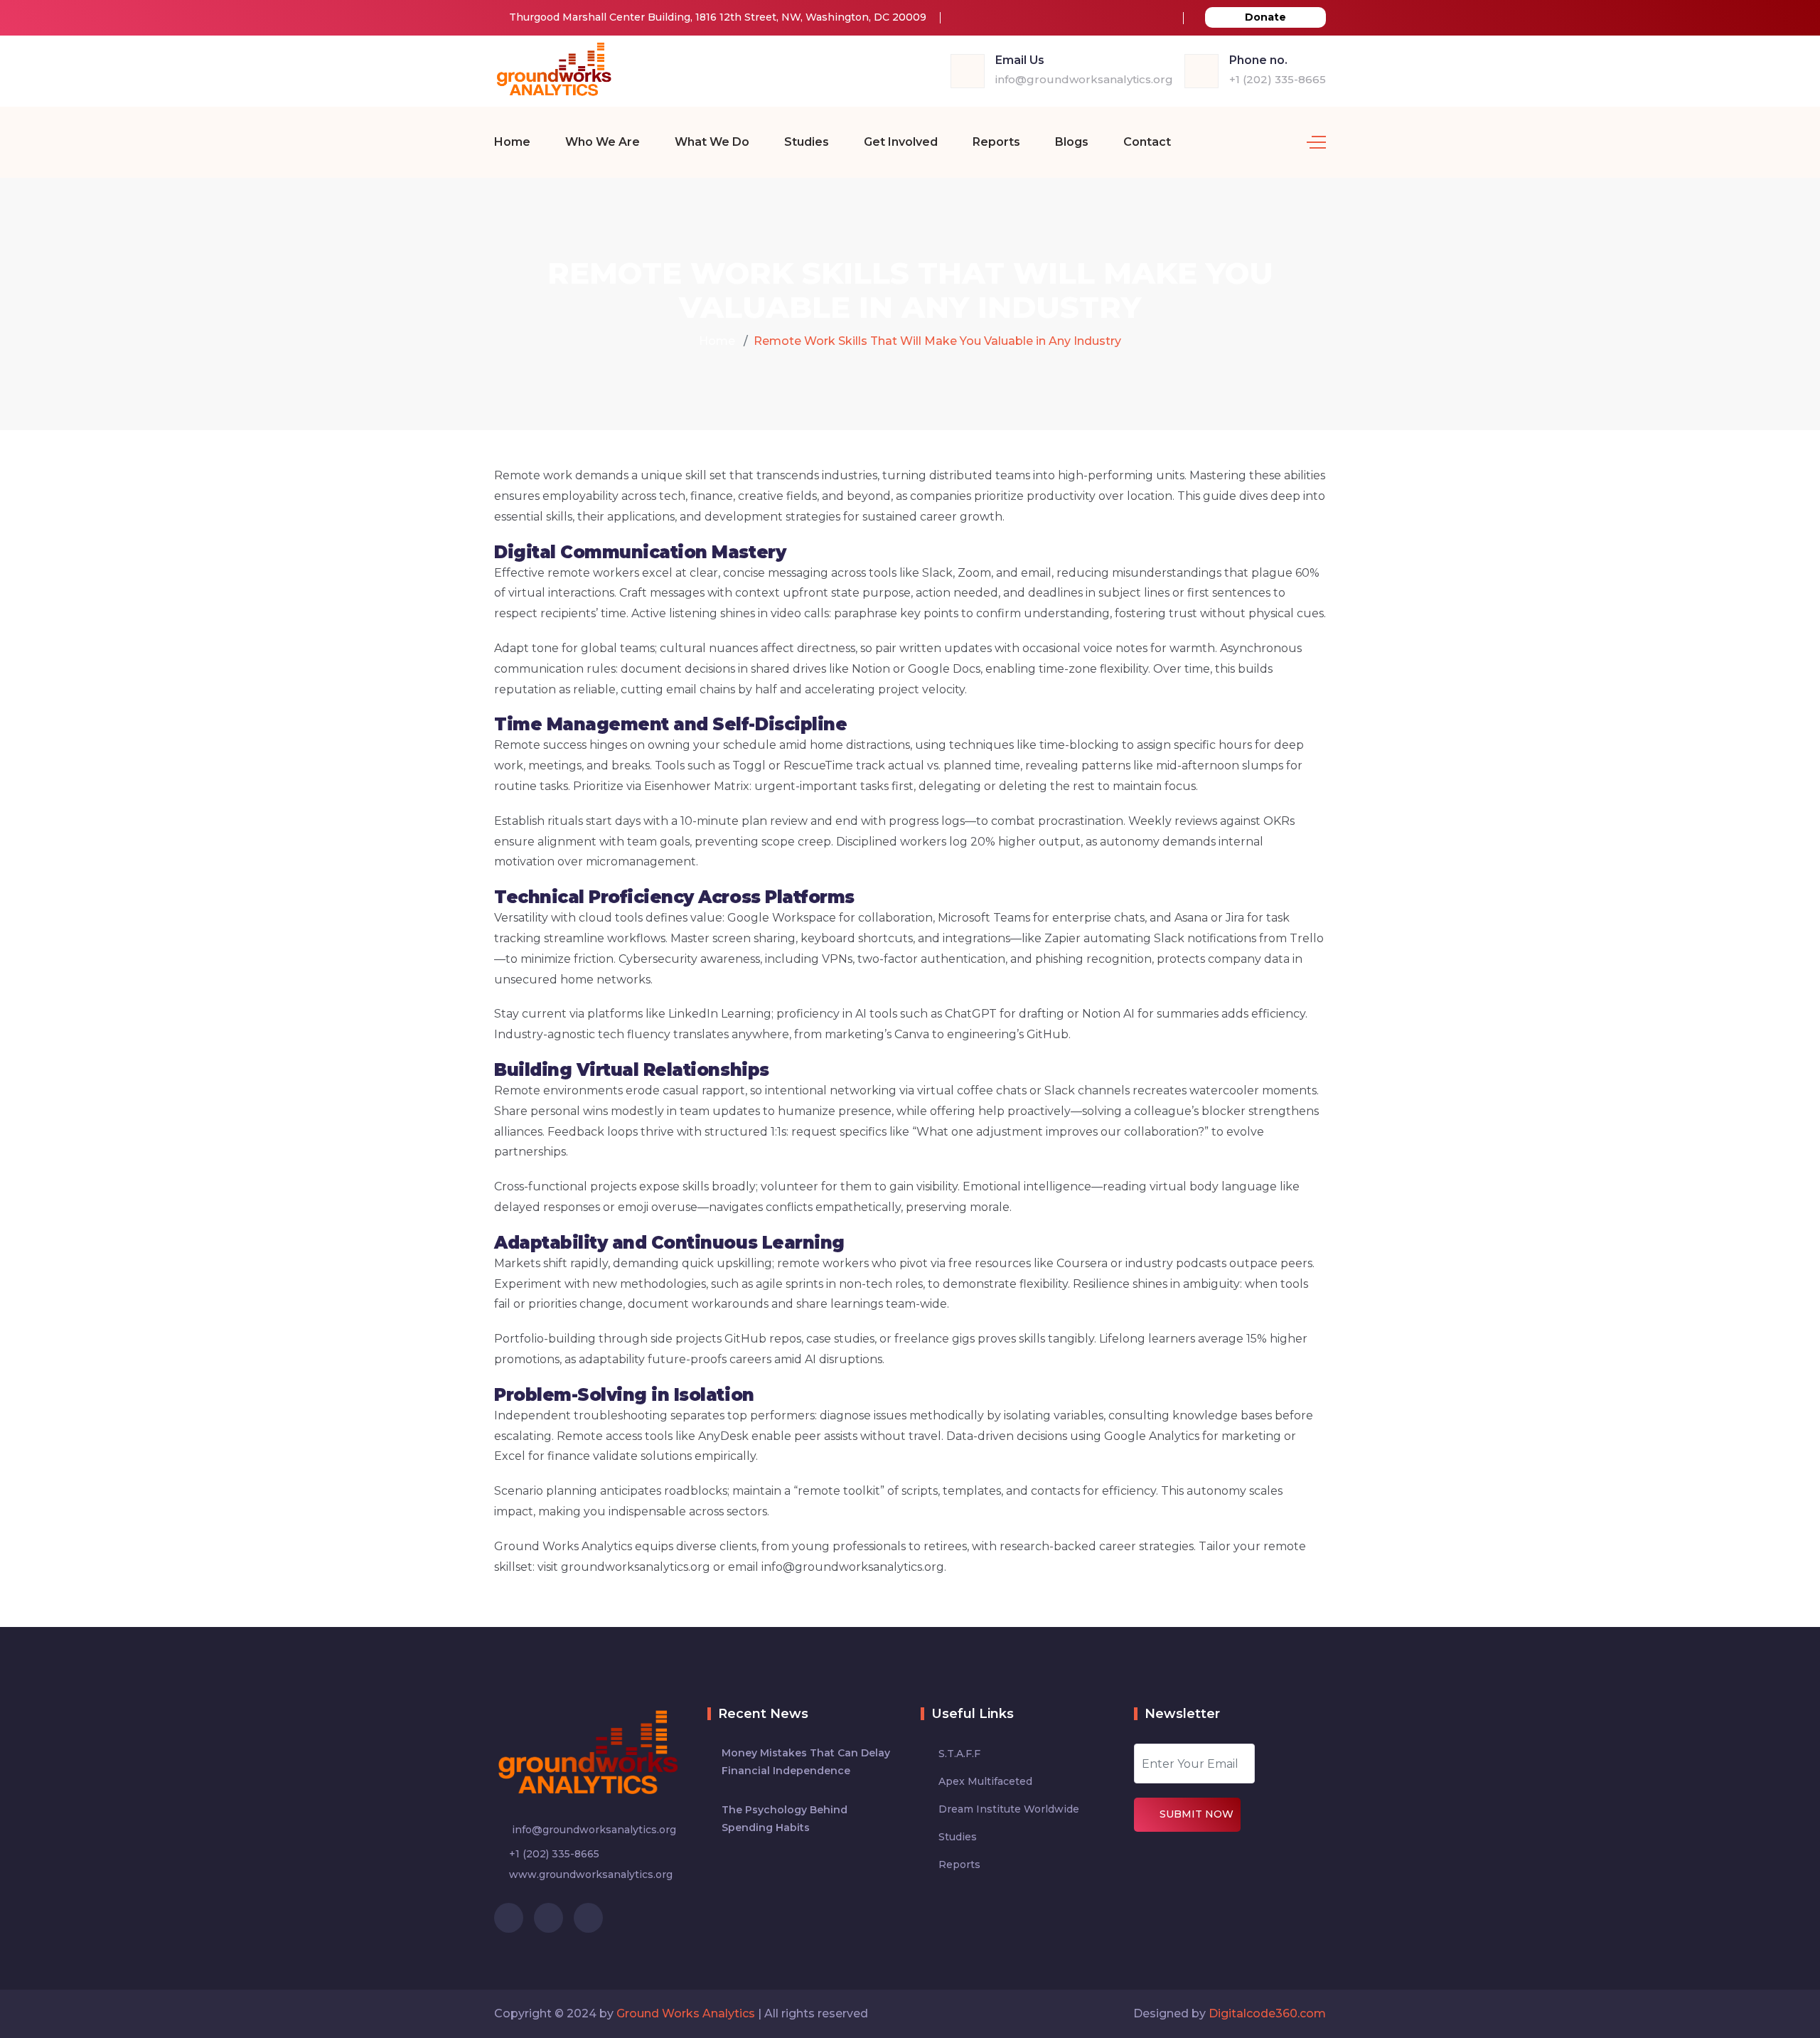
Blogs (1072, 142)
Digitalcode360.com (1267, 2013)
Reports (996, 142)
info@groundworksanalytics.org (1084, 79)
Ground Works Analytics (686, 2013)
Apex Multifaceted (985, 1781)
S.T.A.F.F (959, 1754)
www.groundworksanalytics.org (591, 1874)
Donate (1265, 17)
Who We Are (603, 142)
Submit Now (1197, 1814)
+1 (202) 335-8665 (1278, 79)
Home (512, 142)
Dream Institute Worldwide (1009, 1809)
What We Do (712, 142)
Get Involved (901, 142)
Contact (1147, 142)
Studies (807, 142)
